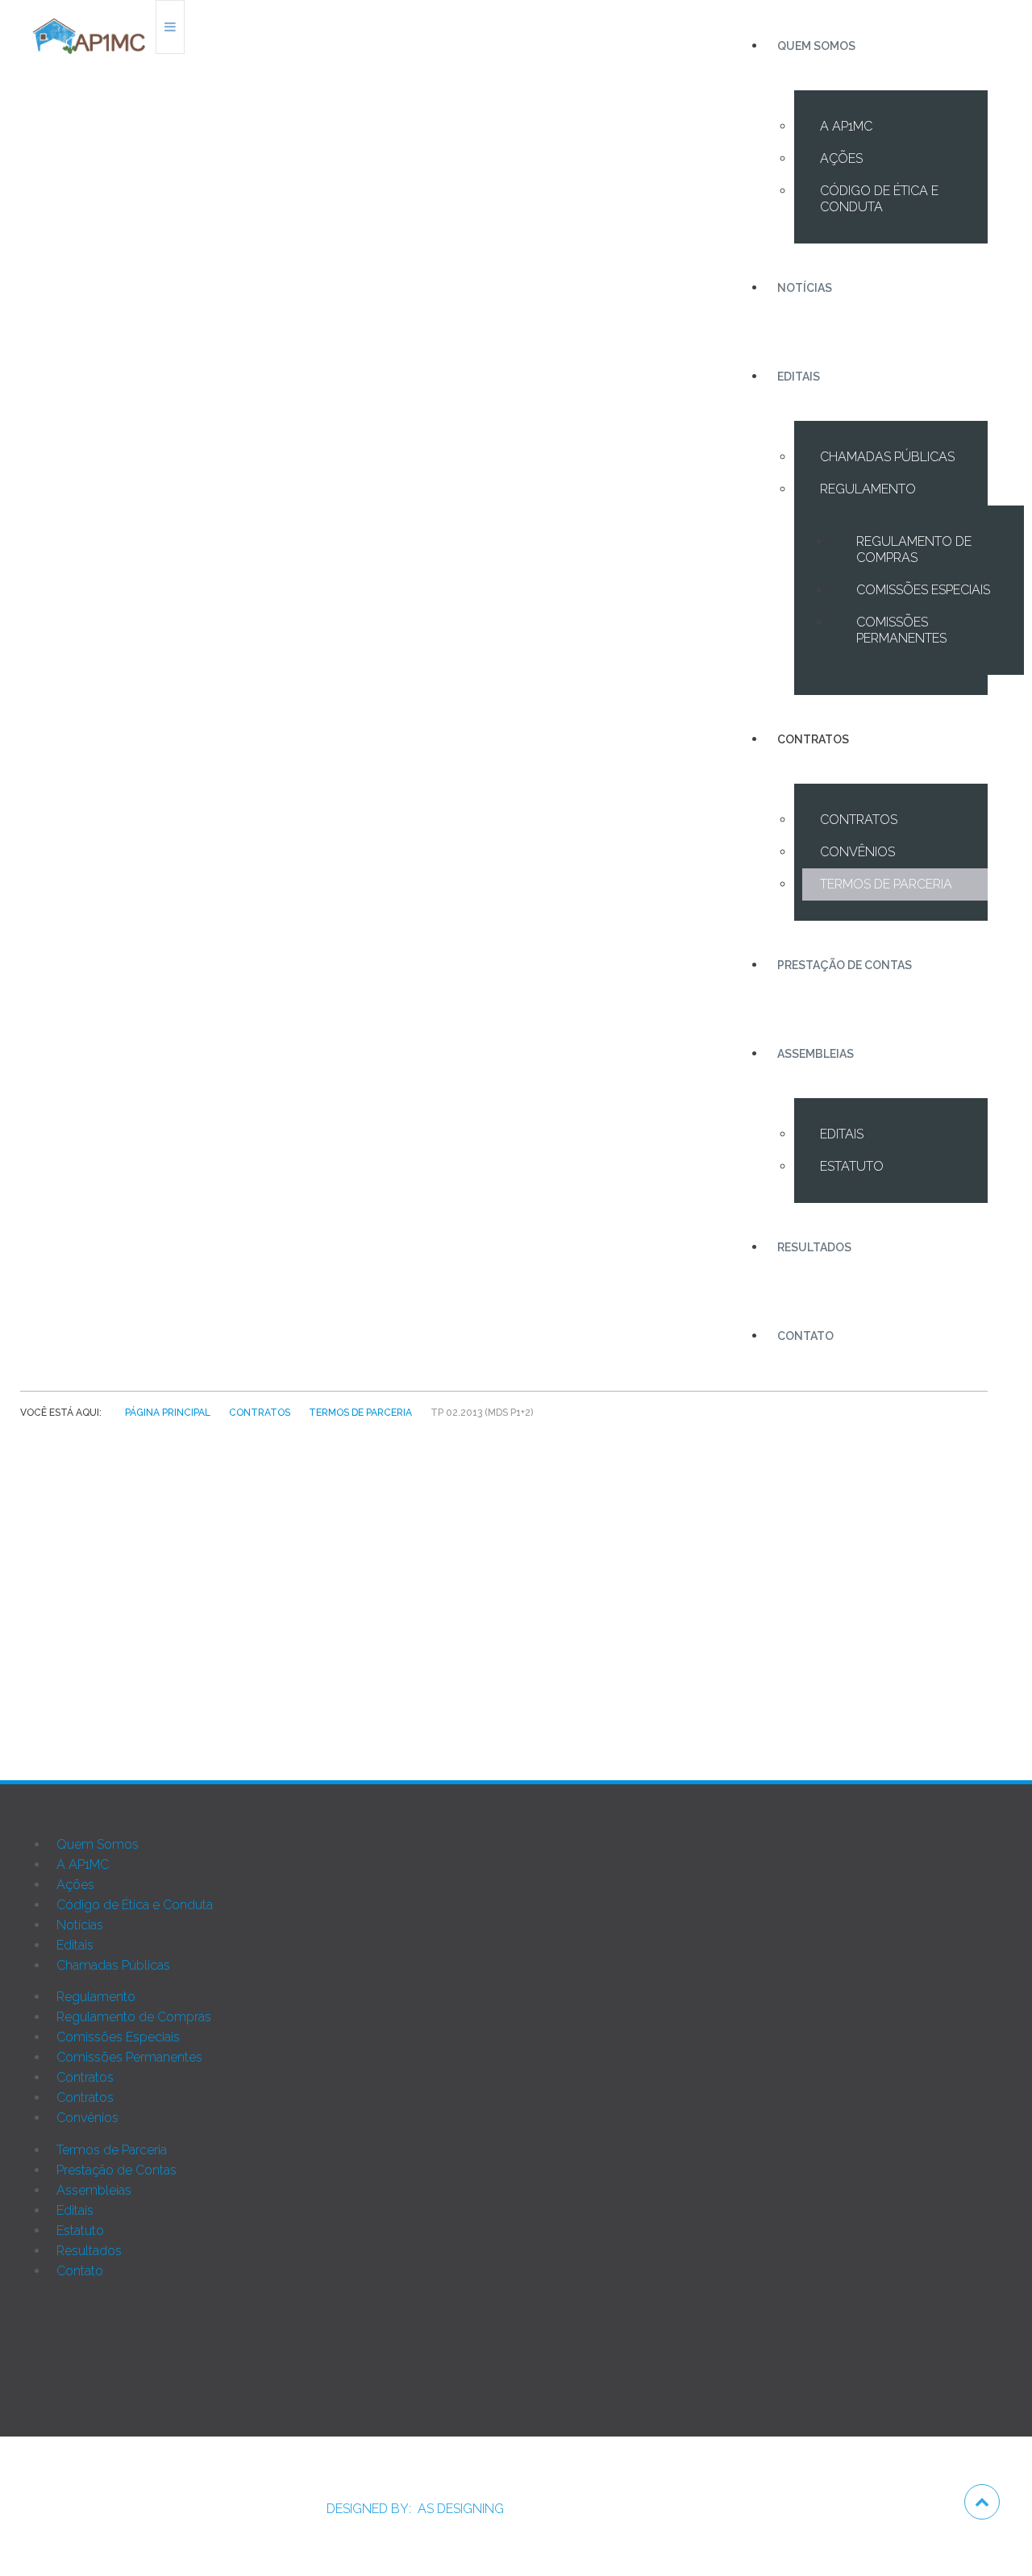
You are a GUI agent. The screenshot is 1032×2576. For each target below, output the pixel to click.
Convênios (857, 852)
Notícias (805, 288)
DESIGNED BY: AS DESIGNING (409, 2509)
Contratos (813, 739)
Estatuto (852, 1166)
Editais (799, 377)
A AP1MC (846, 126)
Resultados (814, 1247)
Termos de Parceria (886, 884)
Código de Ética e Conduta (879, 199)
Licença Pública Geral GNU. (424, 2381)
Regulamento (868, 489)
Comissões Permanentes (901, 630)
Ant (89, 1681)
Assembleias (816, 1054)
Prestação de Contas (845, 965)
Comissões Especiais (923, 590)
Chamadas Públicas (887, 457)
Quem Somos (816, 46)
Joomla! (43, 2381)
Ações (841, 158)
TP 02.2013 (535, 1615)
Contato (805, 1336)
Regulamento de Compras (914, 549)
